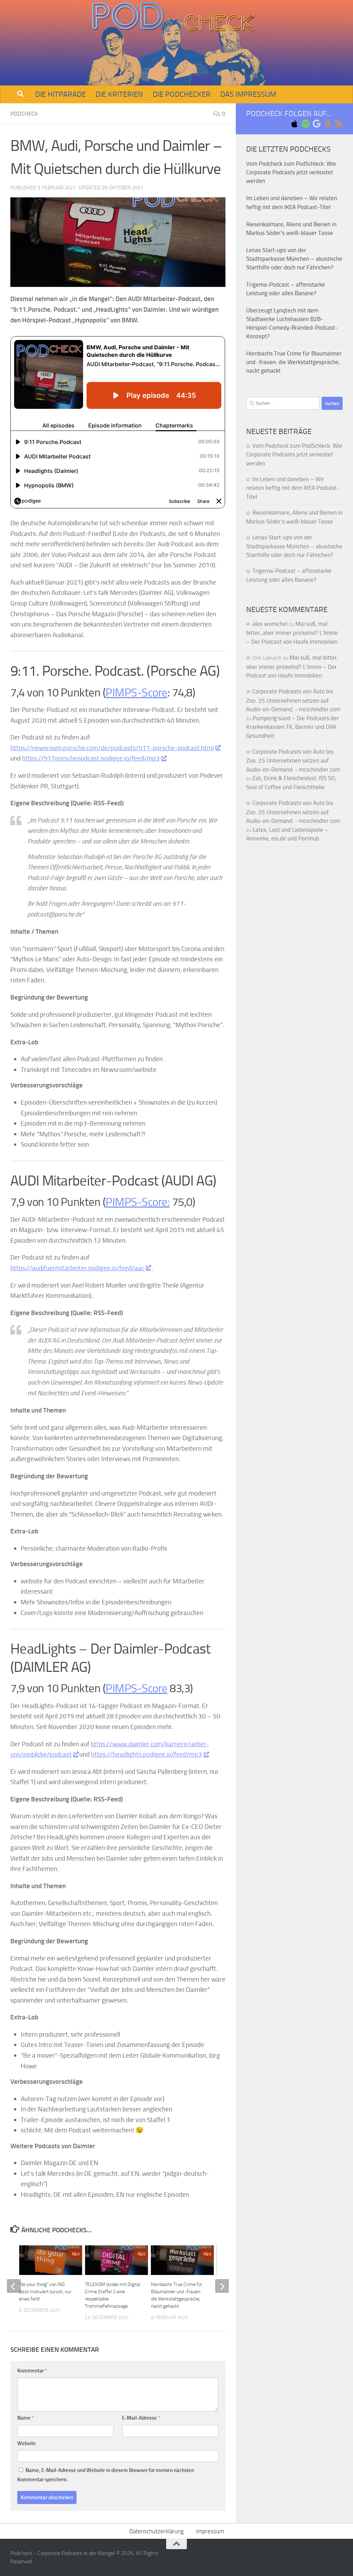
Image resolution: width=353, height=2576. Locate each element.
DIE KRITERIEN (119, 94)
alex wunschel (270, 624)
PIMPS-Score (137, 692)
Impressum (210, 2531)
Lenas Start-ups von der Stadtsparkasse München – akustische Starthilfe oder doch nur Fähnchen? (294, 259)
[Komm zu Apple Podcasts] (294, 124)
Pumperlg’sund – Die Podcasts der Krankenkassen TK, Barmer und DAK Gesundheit (293, 727)
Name (26, 2418)
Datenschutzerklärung (157, 2531)
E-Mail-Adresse (141, 2418)
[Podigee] (339, 124)
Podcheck (24, 114)
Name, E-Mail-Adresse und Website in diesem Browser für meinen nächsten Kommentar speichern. (106, 2475)
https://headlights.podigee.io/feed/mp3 (147, 1754)
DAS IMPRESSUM (248, 94)
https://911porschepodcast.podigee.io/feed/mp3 (91, 758)
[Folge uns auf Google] (316, 124)
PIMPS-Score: (138, 1202)
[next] (222, 2286)
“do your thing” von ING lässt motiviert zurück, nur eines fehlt (45, 2292)
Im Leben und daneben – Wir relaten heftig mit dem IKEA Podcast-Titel (293, 488)
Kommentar (32, 2371)
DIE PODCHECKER (182, 94)
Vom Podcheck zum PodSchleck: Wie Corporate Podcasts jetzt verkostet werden (291, 172)
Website (27, 2443)
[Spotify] (305, 124)
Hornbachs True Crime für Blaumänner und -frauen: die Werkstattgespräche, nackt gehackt (294, 362)
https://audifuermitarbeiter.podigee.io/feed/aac (77, 1268)
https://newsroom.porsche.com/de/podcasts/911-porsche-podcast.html (112, 748)
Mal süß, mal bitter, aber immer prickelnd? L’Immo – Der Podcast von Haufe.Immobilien (292, 633)
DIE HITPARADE (60, 94)
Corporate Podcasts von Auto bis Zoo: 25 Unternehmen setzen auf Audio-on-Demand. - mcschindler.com (293, 700)
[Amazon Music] (327, 124)
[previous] (14, 2286)
